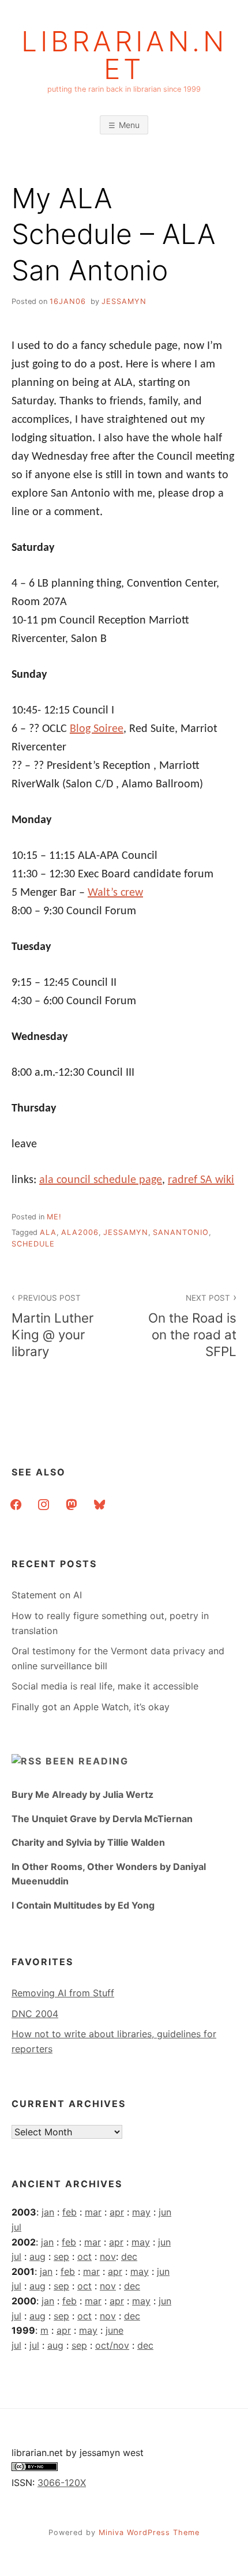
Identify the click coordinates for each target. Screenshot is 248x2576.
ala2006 (80, 1232)
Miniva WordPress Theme (149, 2532)
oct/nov (112, 2345)
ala (48, 1232)
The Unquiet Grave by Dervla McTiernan (102, 1819)
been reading (87, 1761)
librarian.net (124, 55)
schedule (33, 1244)
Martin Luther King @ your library (52, 1326)
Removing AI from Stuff (63, 1993)
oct (84, 2256)
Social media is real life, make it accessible (105, 1686)
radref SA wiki (201, 1180)
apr (117, 2212)
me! (54, 1217)
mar (93, 2212)
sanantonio (181, 1232)
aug (37, 2256)
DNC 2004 (35, 2014)
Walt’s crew (115, 893)
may (141, 2212)
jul (16, 2227)
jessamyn (124, 301)
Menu (129, 125)
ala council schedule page (101, 1180)
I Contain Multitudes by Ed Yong (83, 1905)
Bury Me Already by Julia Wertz (82, 1794)
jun (165, 2212)
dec (129, 2256)
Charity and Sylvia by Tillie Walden (88, 1842)
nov (108, 2256)
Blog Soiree (97, 729)
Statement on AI (47, 1595)
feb (69, 2212)
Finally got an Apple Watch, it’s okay (91, 1707)
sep (61, 2256)
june (114, 2330)
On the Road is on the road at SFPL (192, 1326)
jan (48, 2212)
